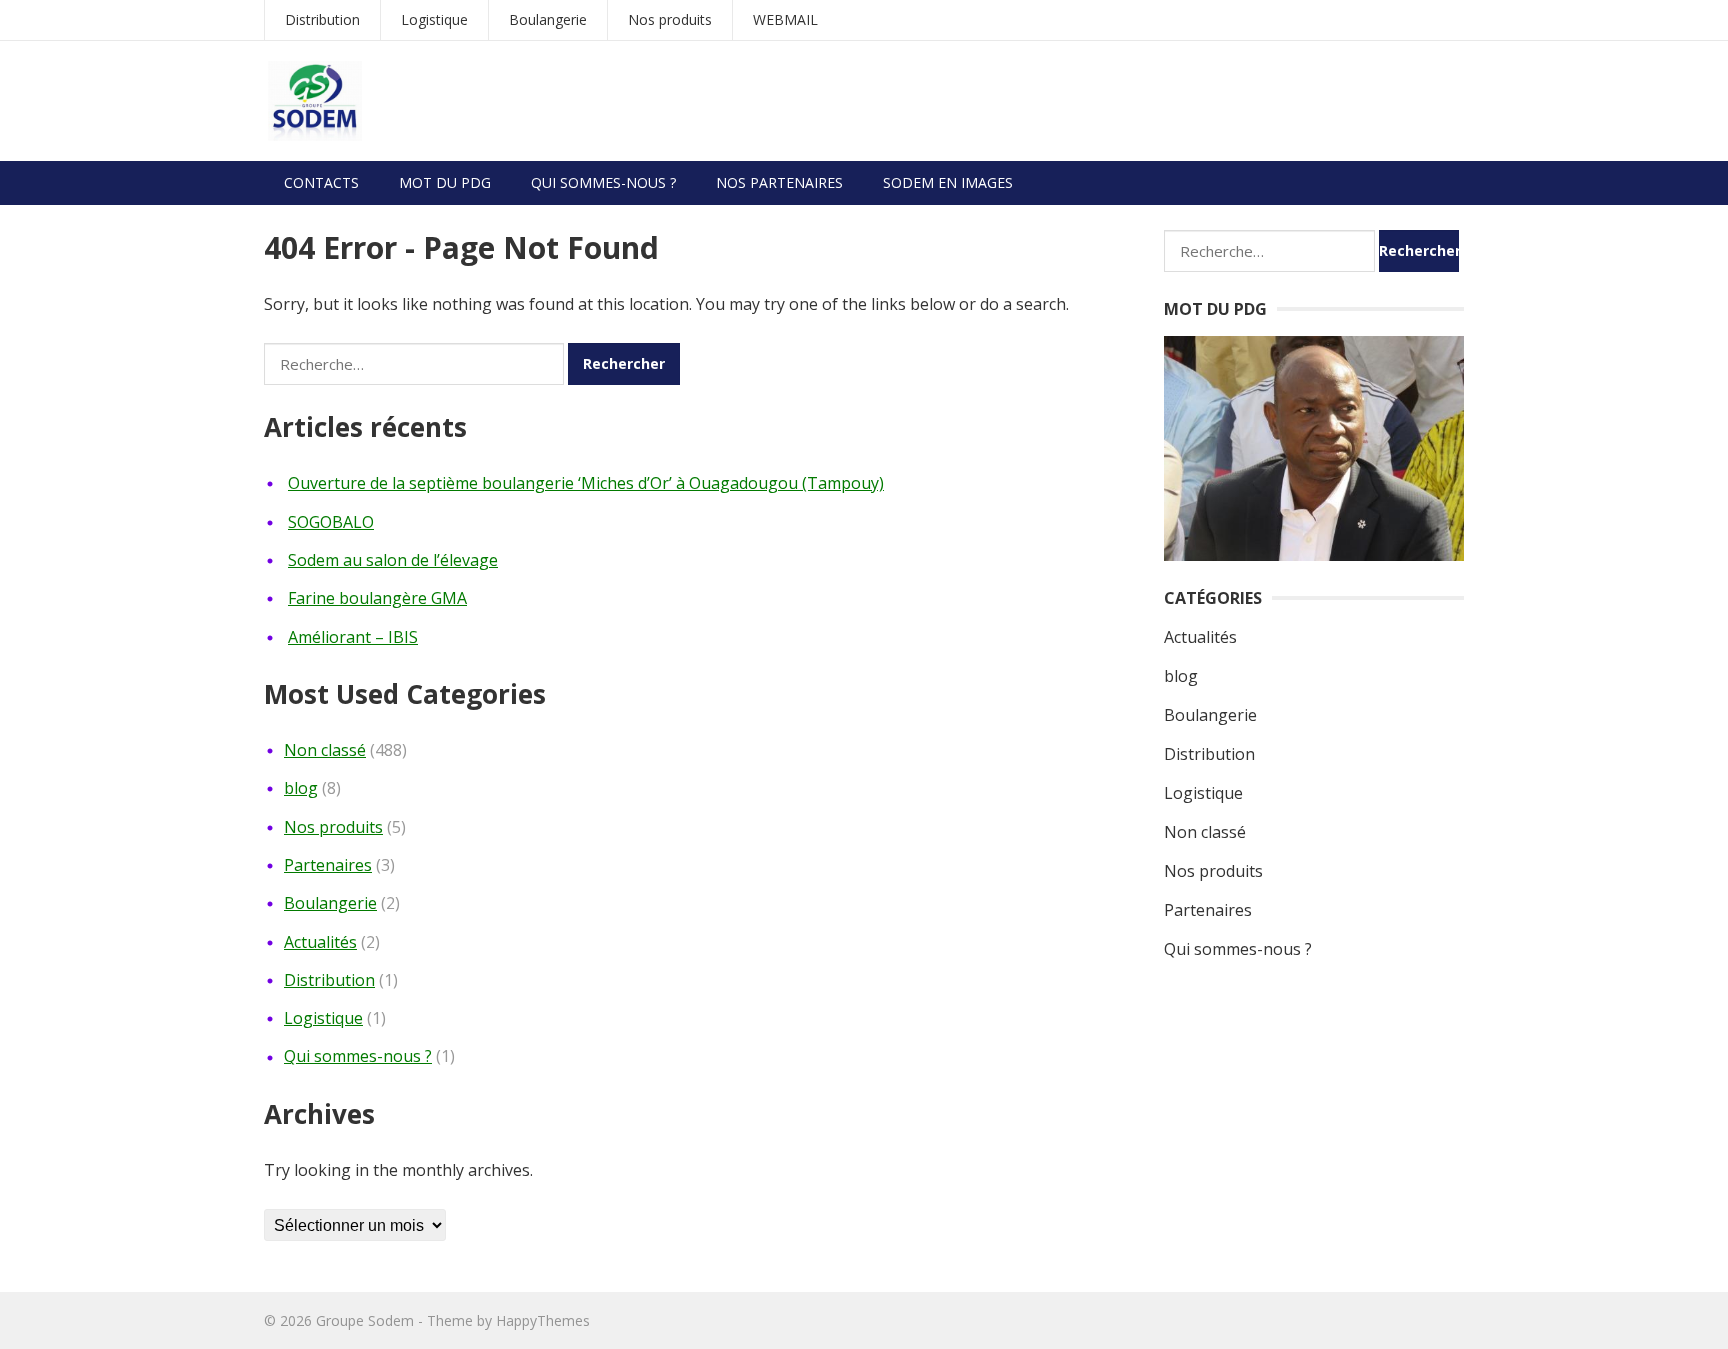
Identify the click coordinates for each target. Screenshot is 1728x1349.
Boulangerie (548, 19)
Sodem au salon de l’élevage (393, 560)
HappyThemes (543, 1320)
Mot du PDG (445, 182)
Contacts (321, 182)
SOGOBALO (331, 522)
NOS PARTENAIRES (779, 182)
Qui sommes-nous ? (603, 182)
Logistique (434, 19)
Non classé (325, 750)
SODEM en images (948, 182)
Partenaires (328, 865)
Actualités (320, 942)
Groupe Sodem (365, 1320)
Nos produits (670, 19)
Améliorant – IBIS (353, 637)
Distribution (322, 19)
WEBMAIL (785, 19)
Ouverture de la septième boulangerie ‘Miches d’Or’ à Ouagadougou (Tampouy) (586, 483)
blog (301, 788)
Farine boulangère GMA (377, 598)
